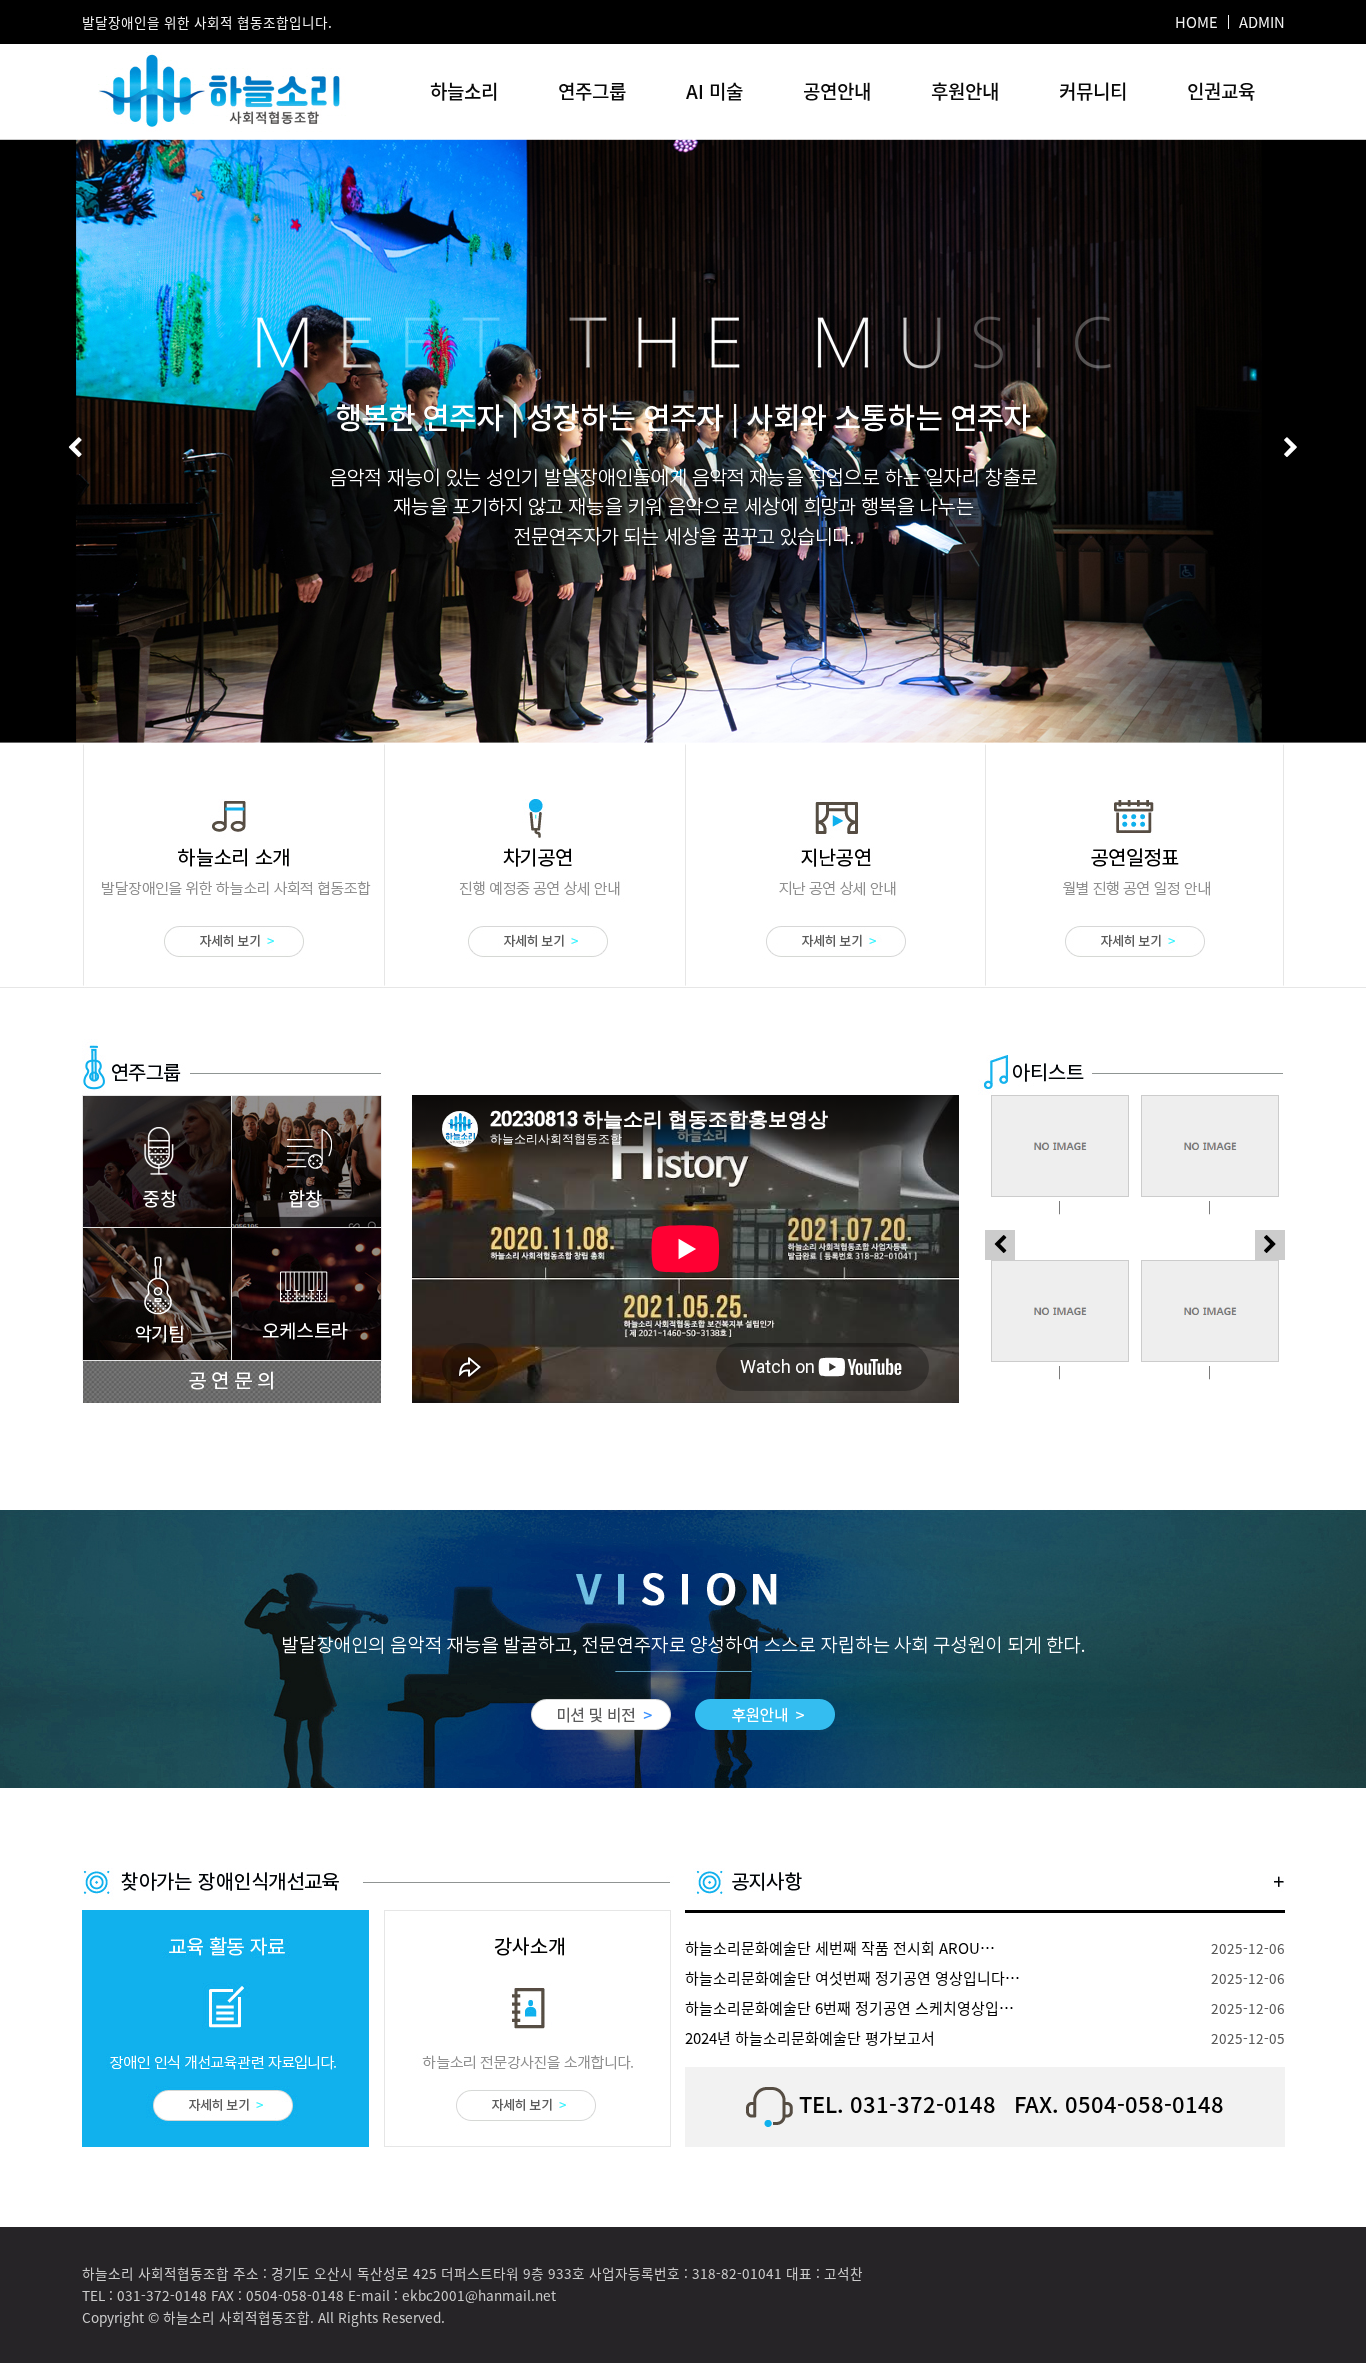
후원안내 (965, 91)
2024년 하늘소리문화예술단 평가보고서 (810, 2038)
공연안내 (837, 91)
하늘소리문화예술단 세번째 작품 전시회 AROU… (840, 1948)
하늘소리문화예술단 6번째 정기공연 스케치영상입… (849, 2008)
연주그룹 (592, 91)
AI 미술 (714, 91)
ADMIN (1262, 22)
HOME (1196, 22)
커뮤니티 (1093, 91)
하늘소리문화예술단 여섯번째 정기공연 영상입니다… (852, 1978)
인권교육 (1221, 91)
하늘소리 (464, 91)
